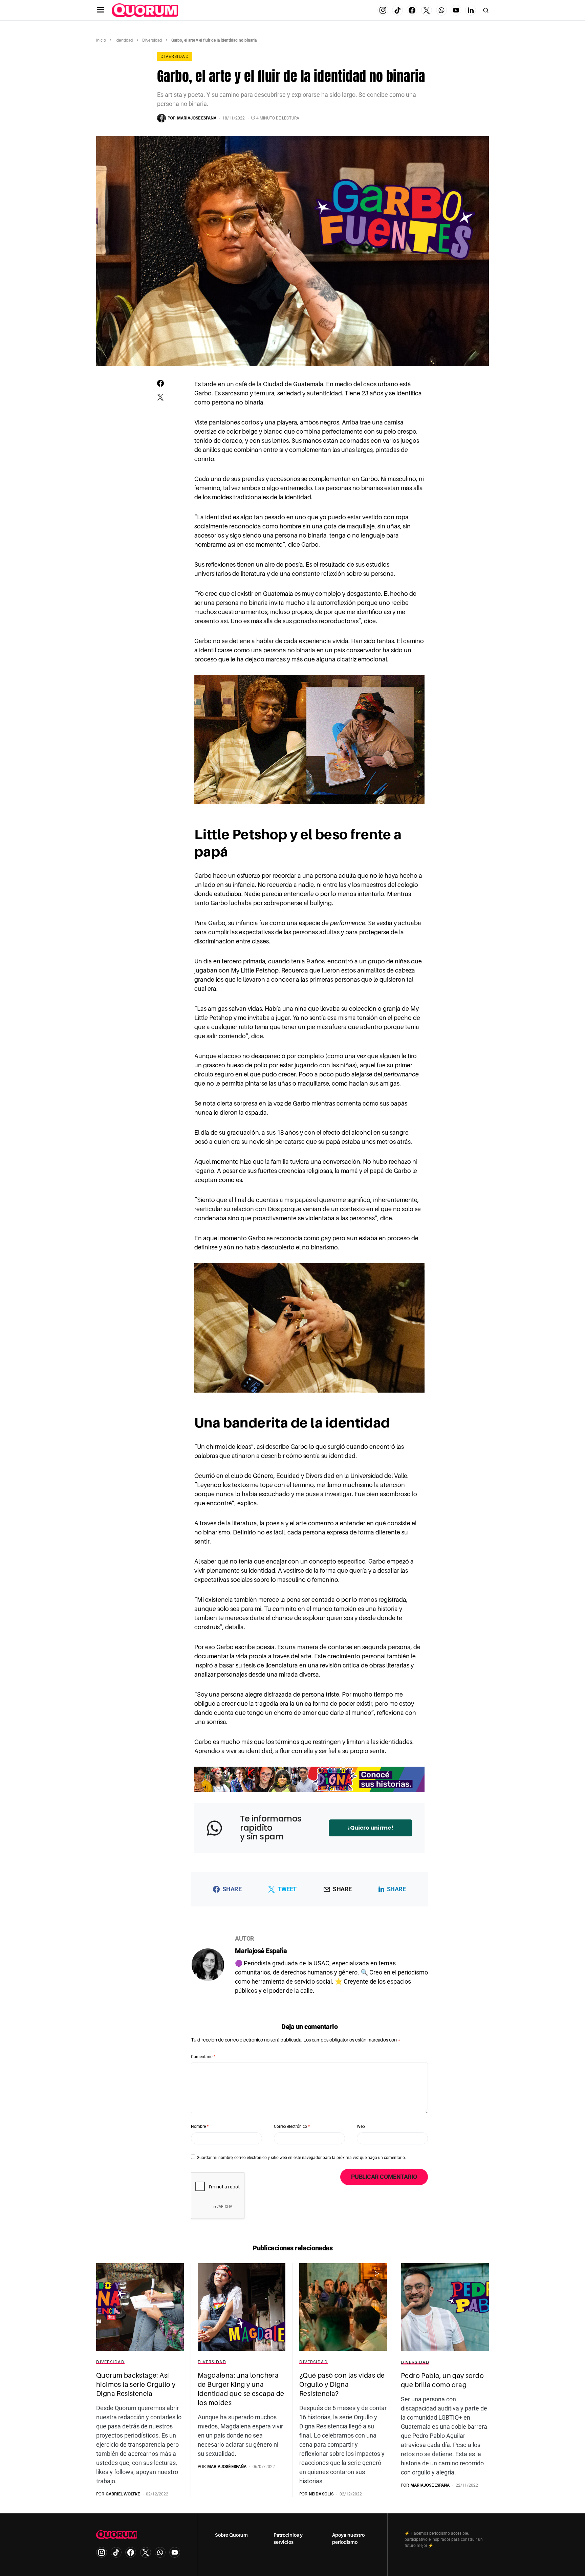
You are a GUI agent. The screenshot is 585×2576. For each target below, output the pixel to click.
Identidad (124, 40)
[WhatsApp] (441, 10)
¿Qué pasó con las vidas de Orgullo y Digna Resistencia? (342, 2384)
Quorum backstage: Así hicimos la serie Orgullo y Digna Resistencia (136, 2384)
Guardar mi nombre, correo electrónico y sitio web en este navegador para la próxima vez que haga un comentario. (301, 2158)
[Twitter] (427, 10)
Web (361, 2126)
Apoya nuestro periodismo (348, 2539)
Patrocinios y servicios (288, 2539)
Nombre (200, 2126)
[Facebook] (412, 10)
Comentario (203, 2057)
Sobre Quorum (231, 2535)
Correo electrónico (292, 2126)
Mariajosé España (261, 1951)
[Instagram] (383, 10)
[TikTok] (397, 10)
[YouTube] (456, 10)
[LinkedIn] (471, 10)
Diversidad (152, 40)
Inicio (101, 40)
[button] (101, 10)
